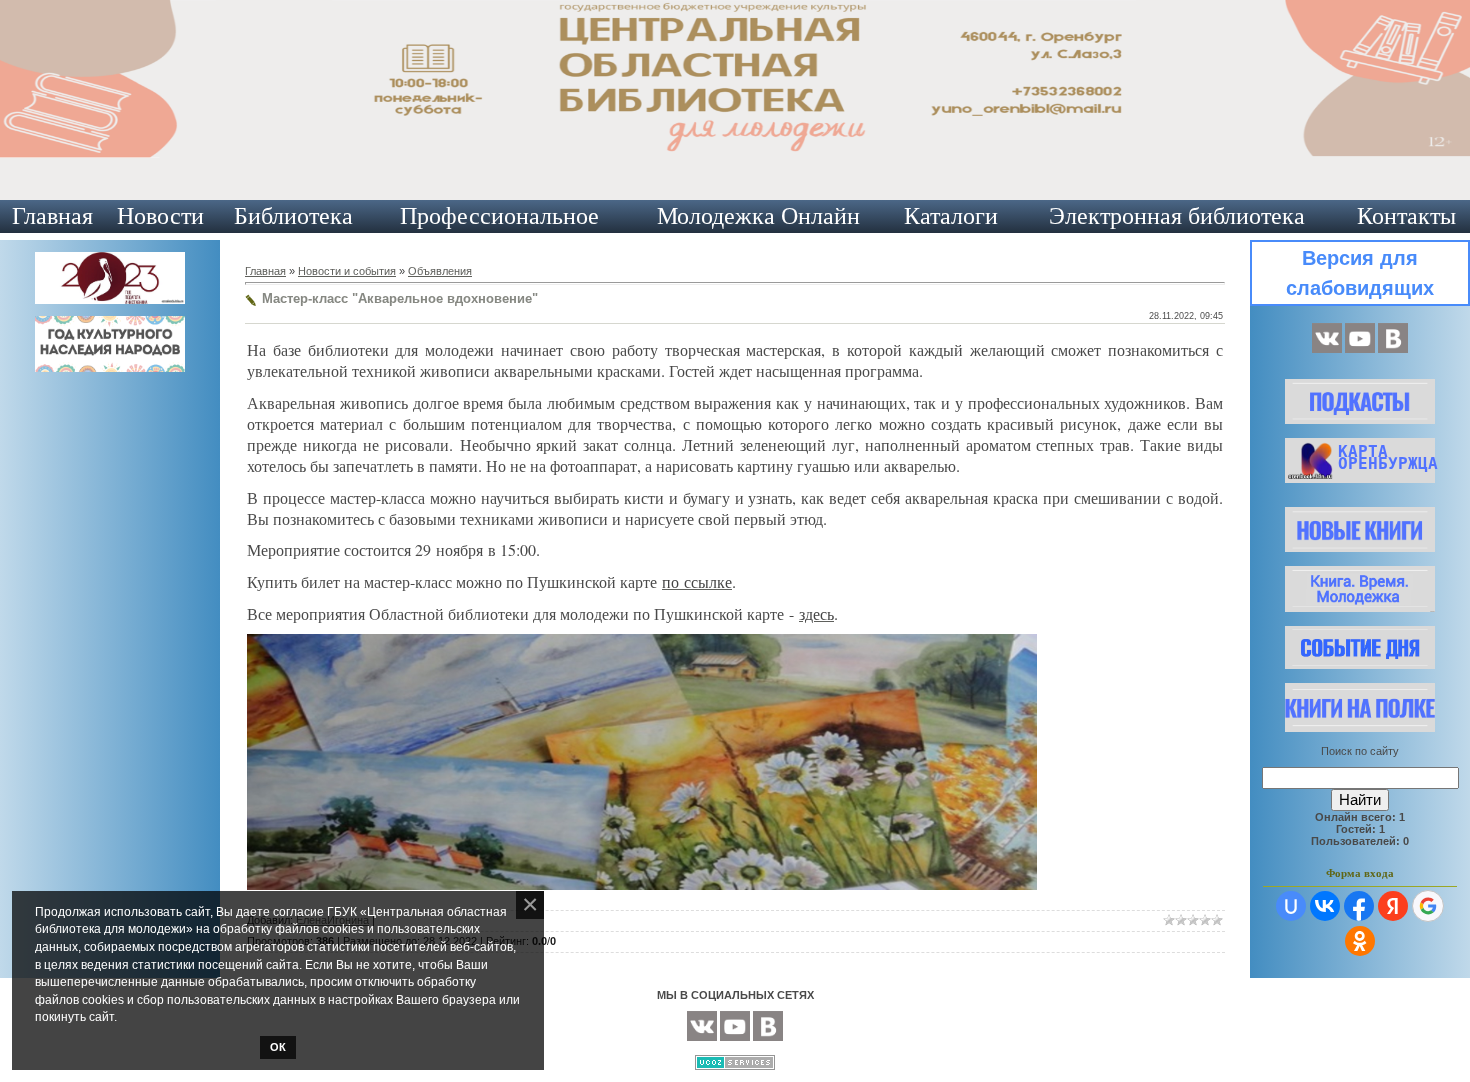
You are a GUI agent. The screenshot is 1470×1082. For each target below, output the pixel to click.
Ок (278, 1047)
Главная (52, 216)
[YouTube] (1360, 349)
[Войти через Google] (1428, 906)
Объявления (440, 271)
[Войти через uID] (1291, 906)
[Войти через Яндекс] (1393, 906)
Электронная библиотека (1177, 216)
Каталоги (951, 216)
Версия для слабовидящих (1360, 273)
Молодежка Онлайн (758, 216)
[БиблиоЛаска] (1393, 349)
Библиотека (293, 216)
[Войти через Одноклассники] (1360, 941)
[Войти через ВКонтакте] (1325, 906)
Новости (160, 216)
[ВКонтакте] (1327, 349)
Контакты (1406, 216)
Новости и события (347, 271)
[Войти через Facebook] (1359, 906)
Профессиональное (499, 216)
